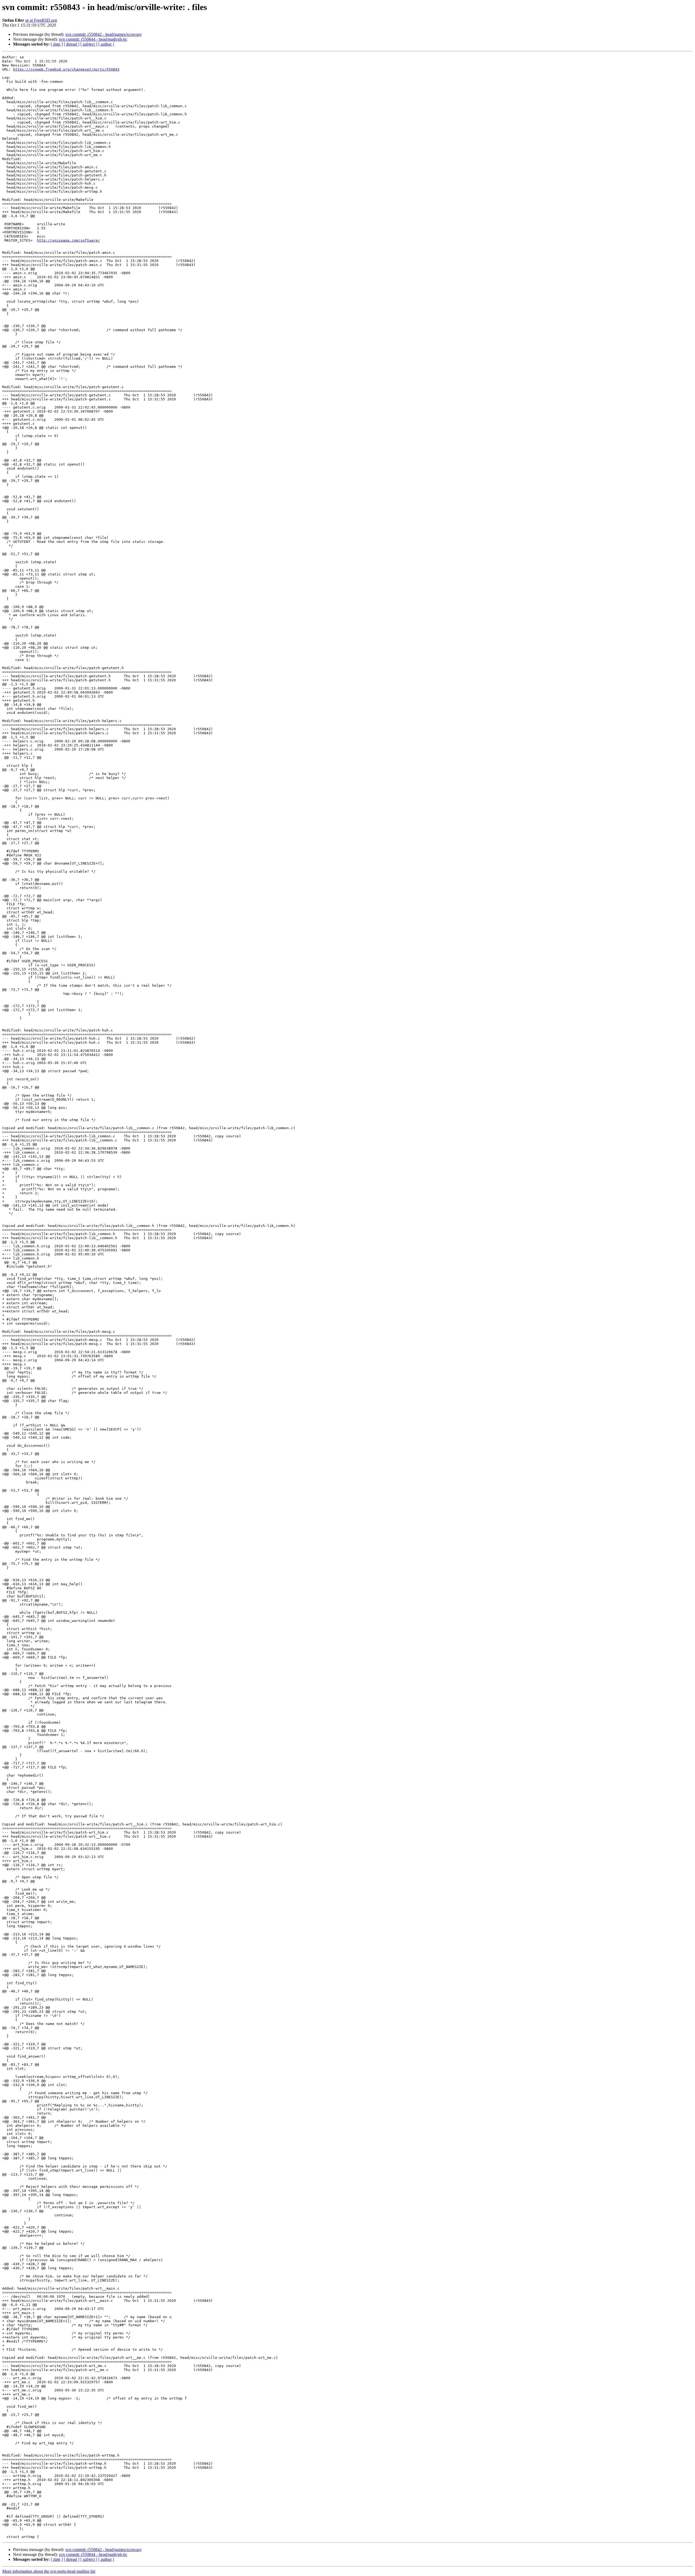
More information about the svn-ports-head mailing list (49, 2571)
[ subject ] (89, 44)
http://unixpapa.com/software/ (68, 240)
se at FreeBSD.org (41, 20)
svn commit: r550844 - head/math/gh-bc (93, 39)
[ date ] (57, 44)
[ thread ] (72, 44)
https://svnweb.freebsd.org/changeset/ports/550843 (66, 69)
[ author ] (106, 44)
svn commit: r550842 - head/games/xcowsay (104, 34)
